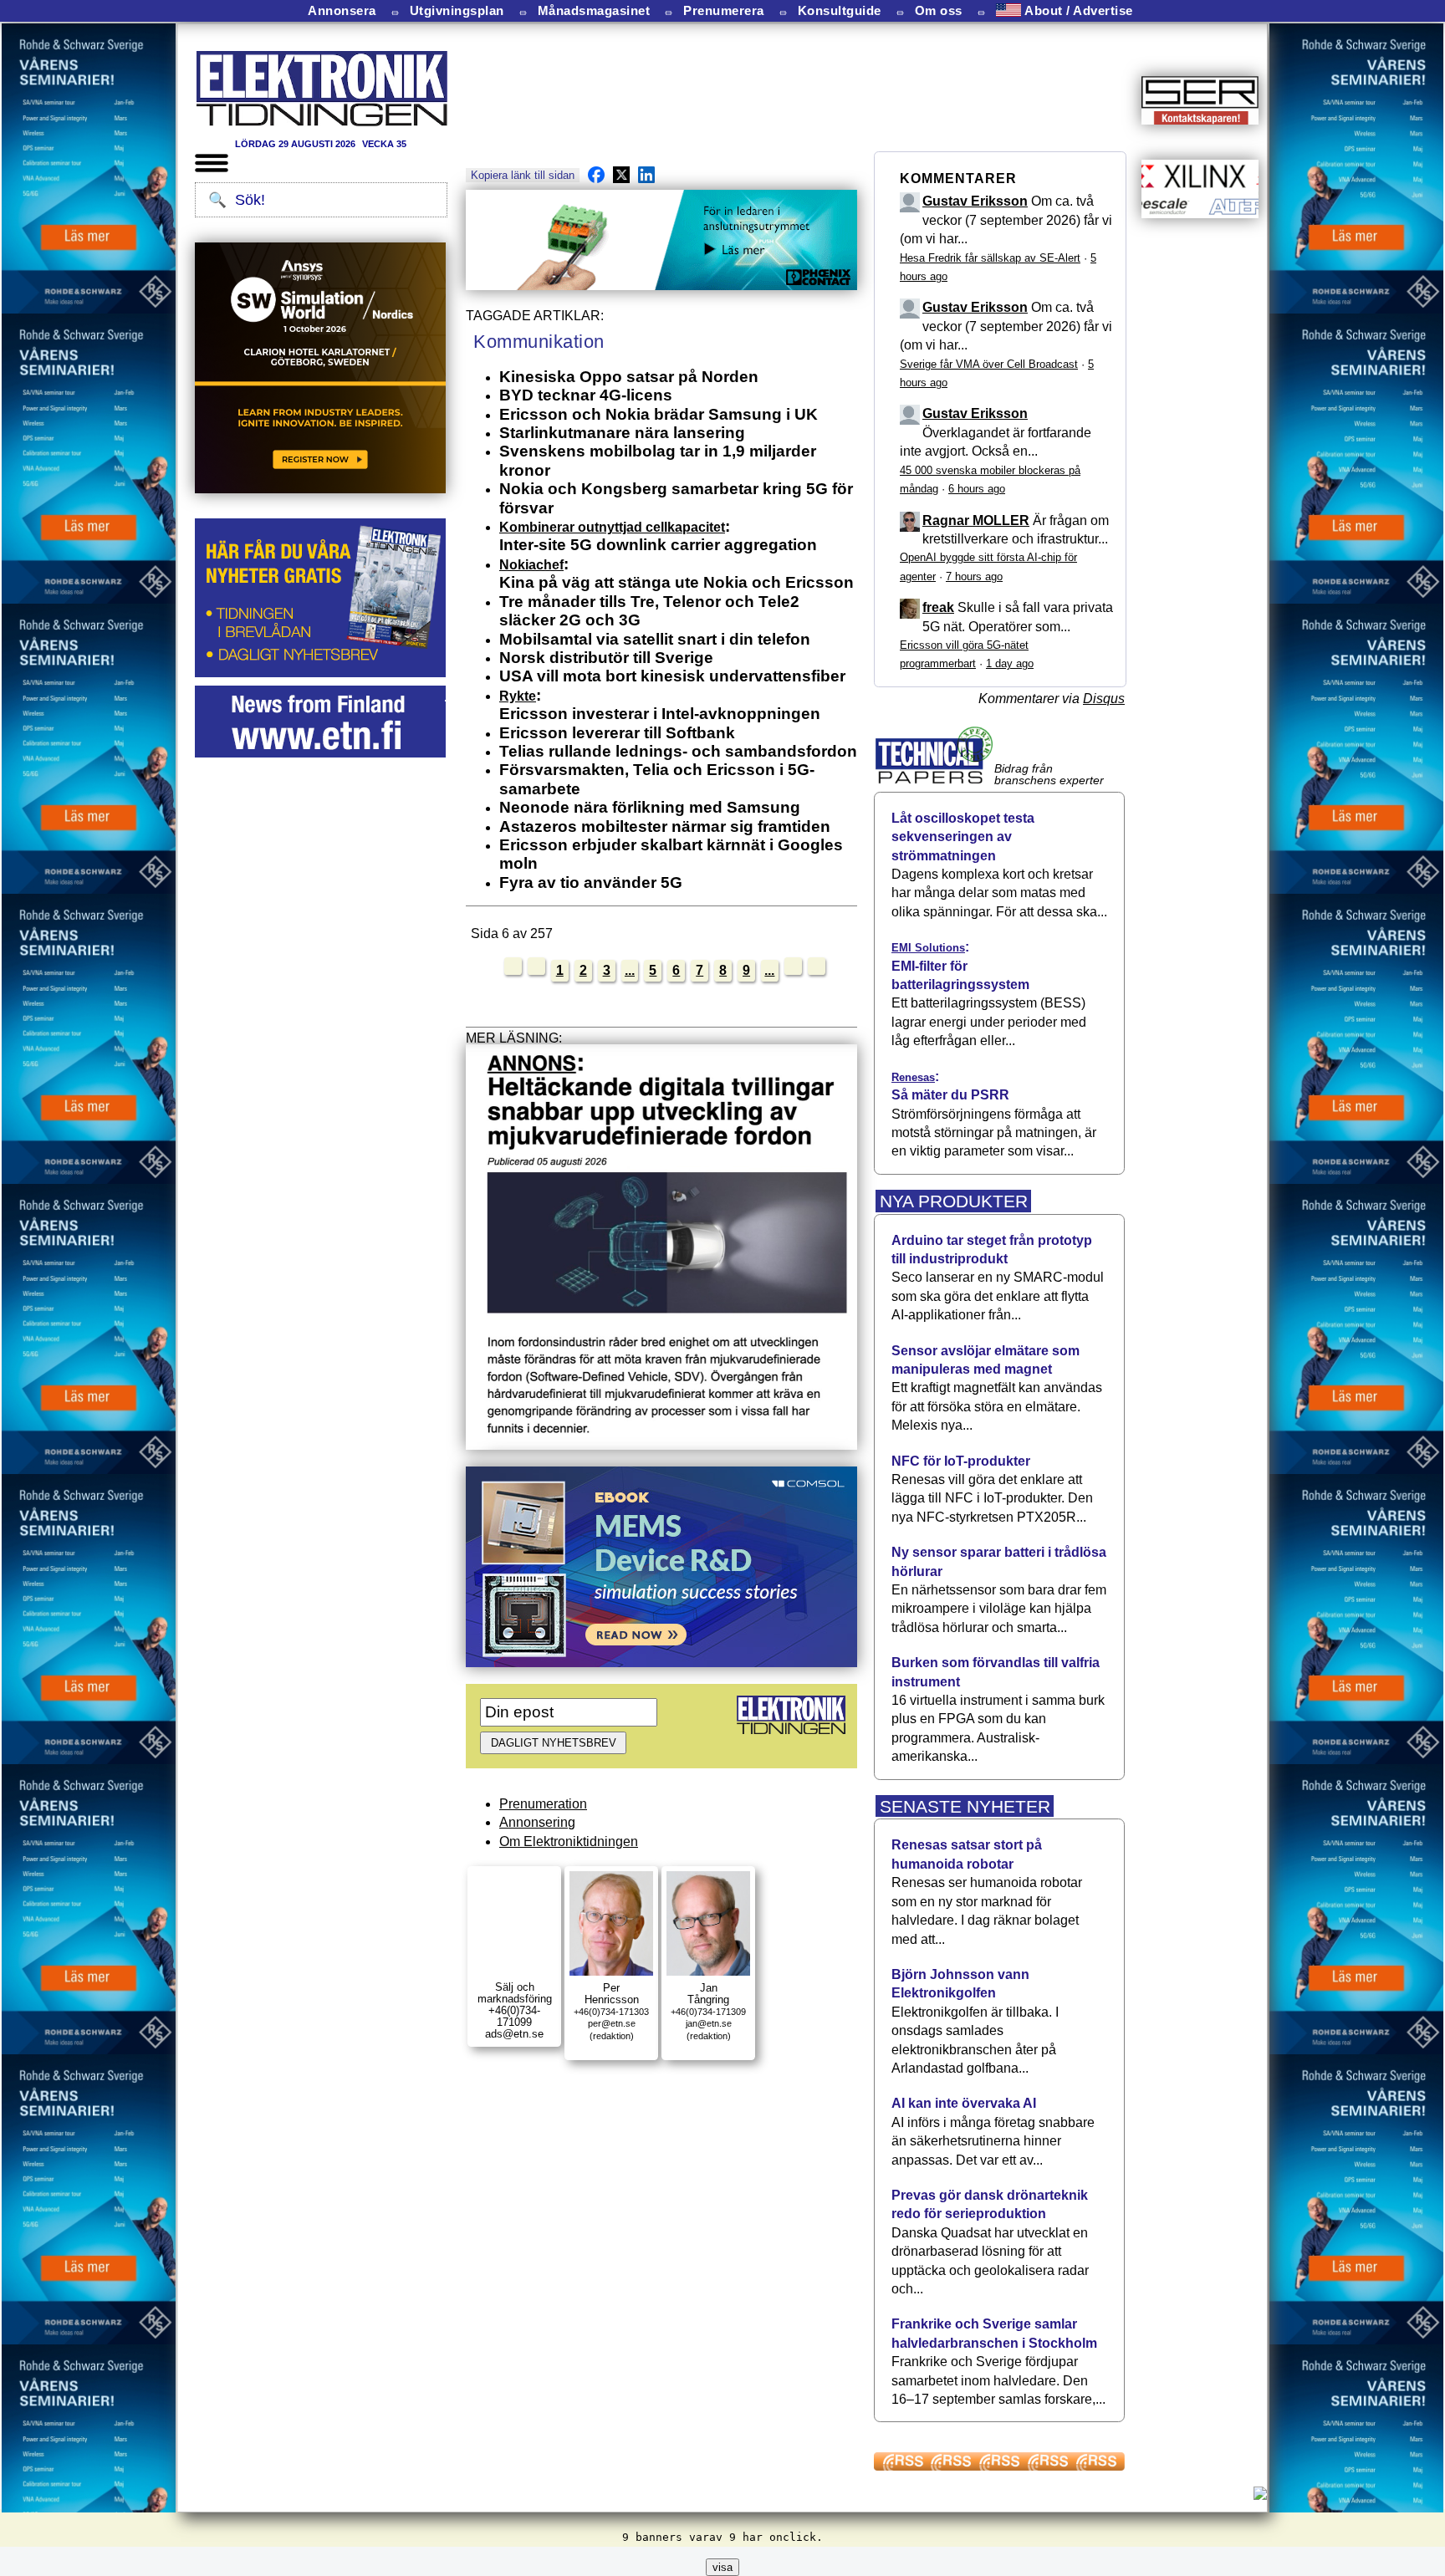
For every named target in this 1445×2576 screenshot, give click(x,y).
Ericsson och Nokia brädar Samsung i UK (659, 414)
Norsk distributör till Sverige (606, 658)
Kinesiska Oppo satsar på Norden (629, 377)
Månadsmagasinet (594, 11)
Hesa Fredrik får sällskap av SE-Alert (990, 258)
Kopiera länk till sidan (523, 175)
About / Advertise (1077, 10)
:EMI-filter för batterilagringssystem (960, 966)
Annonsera (342, 11)
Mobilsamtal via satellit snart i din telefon (655, 639)
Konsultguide (840, 11)
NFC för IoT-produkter (961, 1461)
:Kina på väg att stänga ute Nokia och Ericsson (677, 573)
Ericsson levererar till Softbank (617, 733)
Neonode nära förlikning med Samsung (650, 807)
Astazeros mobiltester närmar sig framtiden (665, 826)
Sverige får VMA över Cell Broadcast (989, 364)
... (630, 970)
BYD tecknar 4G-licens (586, 395)
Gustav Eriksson (975, 201)
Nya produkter (954, 1201)
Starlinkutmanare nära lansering (622, 433)
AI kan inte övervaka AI (964, 2103)
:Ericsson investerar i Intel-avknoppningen (660, 704)
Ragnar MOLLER (976, 520)
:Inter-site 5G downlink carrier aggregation (658, 536)
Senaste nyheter (965, 1806)
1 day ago (1010, 663)
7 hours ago (974, 576)
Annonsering (537, 1822)
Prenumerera (724, 11)
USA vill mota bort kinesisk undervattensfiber (672, 676)
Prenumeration (543, 1804)
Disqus (1104, 699)
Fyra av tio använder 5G (591, 882)
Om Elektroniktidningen (569, 1841)
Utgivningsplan (457, 11)
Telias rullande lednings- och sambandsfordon (678, 751)
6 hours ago (977, 489)
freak (938, 607)
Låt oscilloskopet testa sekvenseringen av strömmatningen (963, 837)
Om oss (939, 11)
